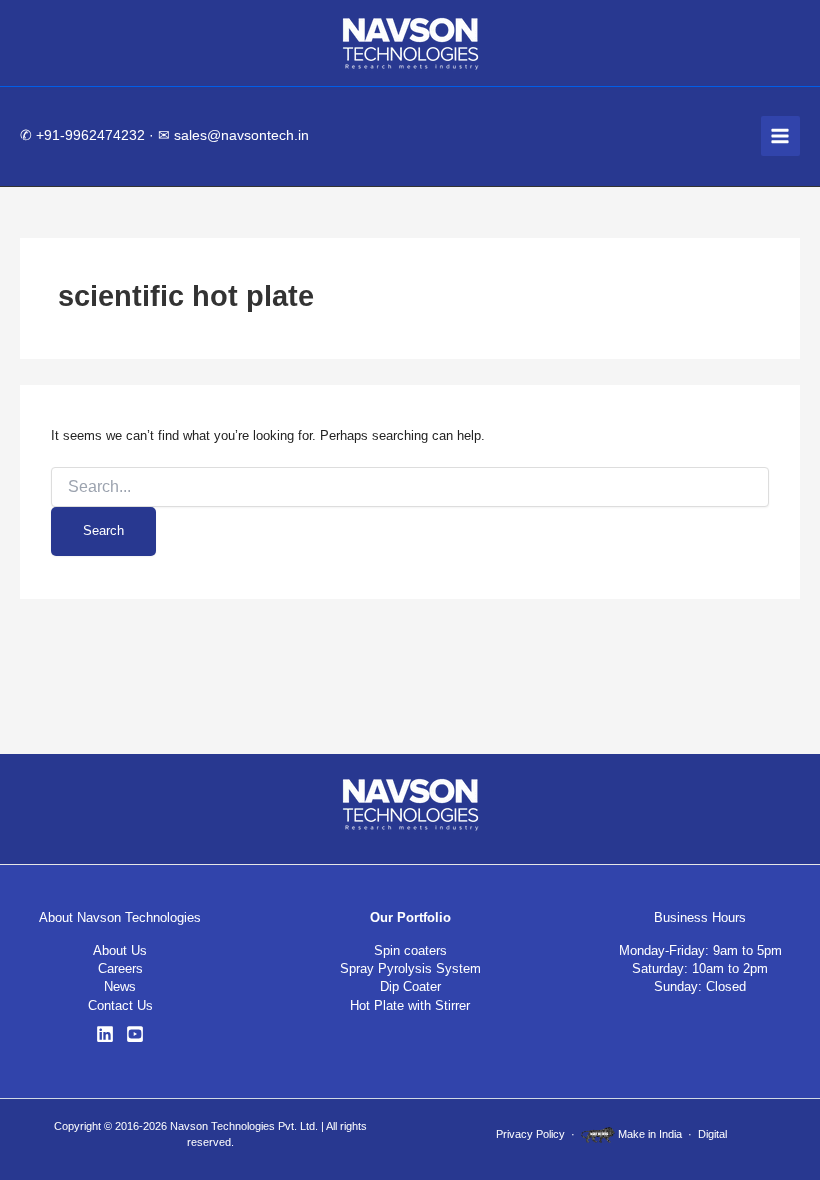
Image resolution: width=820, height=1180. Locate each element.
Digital (712, 1134)
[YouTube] (135, 1034)
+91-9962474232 (90, 135)
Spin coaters (410, 950)
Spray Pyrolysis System (410, 968)
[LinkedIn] (105, 1034)
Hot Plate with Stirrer (410, 1005)
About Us (120, 950)
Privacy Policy (530, 1134)
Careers (120, 968)
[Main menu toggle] (780, 135)
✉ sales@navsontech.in (233, 135)
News (120, 986)
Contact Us (120, 1005)
